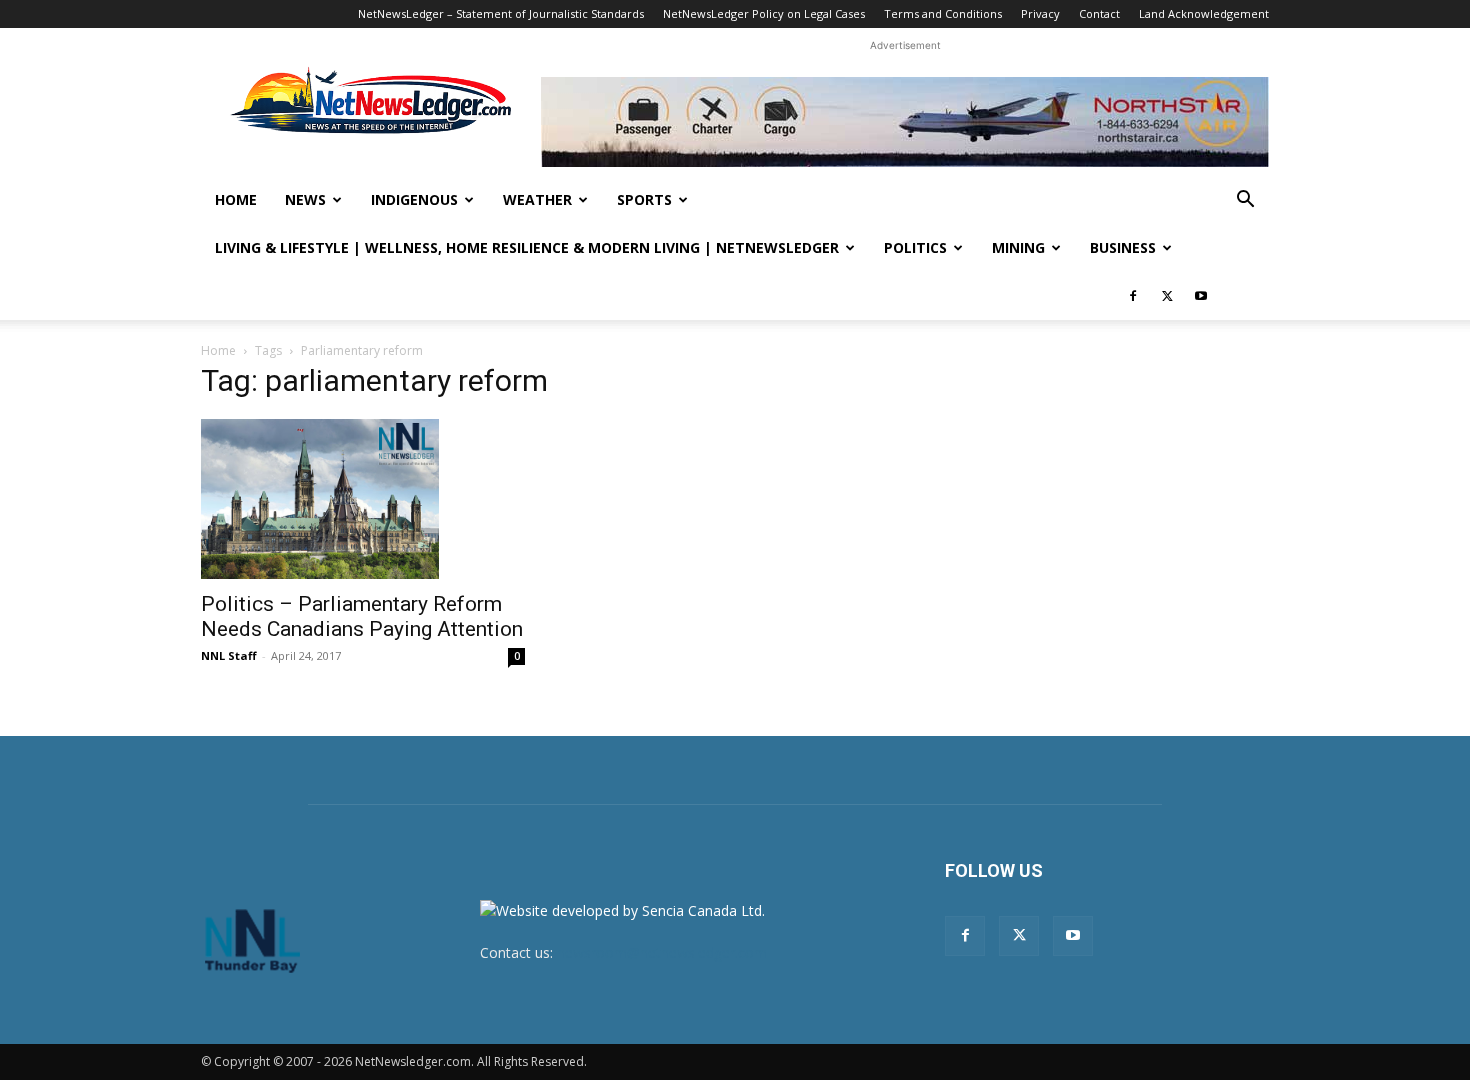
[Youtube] (1201, 296)
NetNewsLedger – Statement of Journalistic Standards (501, 13)
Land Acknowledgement (1204, 13)
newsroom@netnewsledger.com (662, 952)
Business (1123, 247)
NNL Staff (229, 655)
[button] (1245, 201)
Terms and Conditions (943, 13)
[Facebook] (1133, 296)
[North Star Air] (905, 122)
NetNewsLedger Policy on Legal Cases (764, 13)
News (305, 199)
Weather (537, 199)
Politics (915, 247)
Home (236, 199)
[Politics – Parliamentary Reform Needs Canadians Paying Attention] (363, 499)
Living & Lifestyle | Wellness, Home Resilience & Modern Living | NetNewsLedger (527, 247)
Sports (644, 199)
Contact (1099, 13)
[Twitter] (1167, 296)
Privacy (1040, 13)
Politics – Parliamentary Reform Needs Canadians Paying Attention (362, 616)
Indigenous (414, 199)
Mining (1018, 247)
